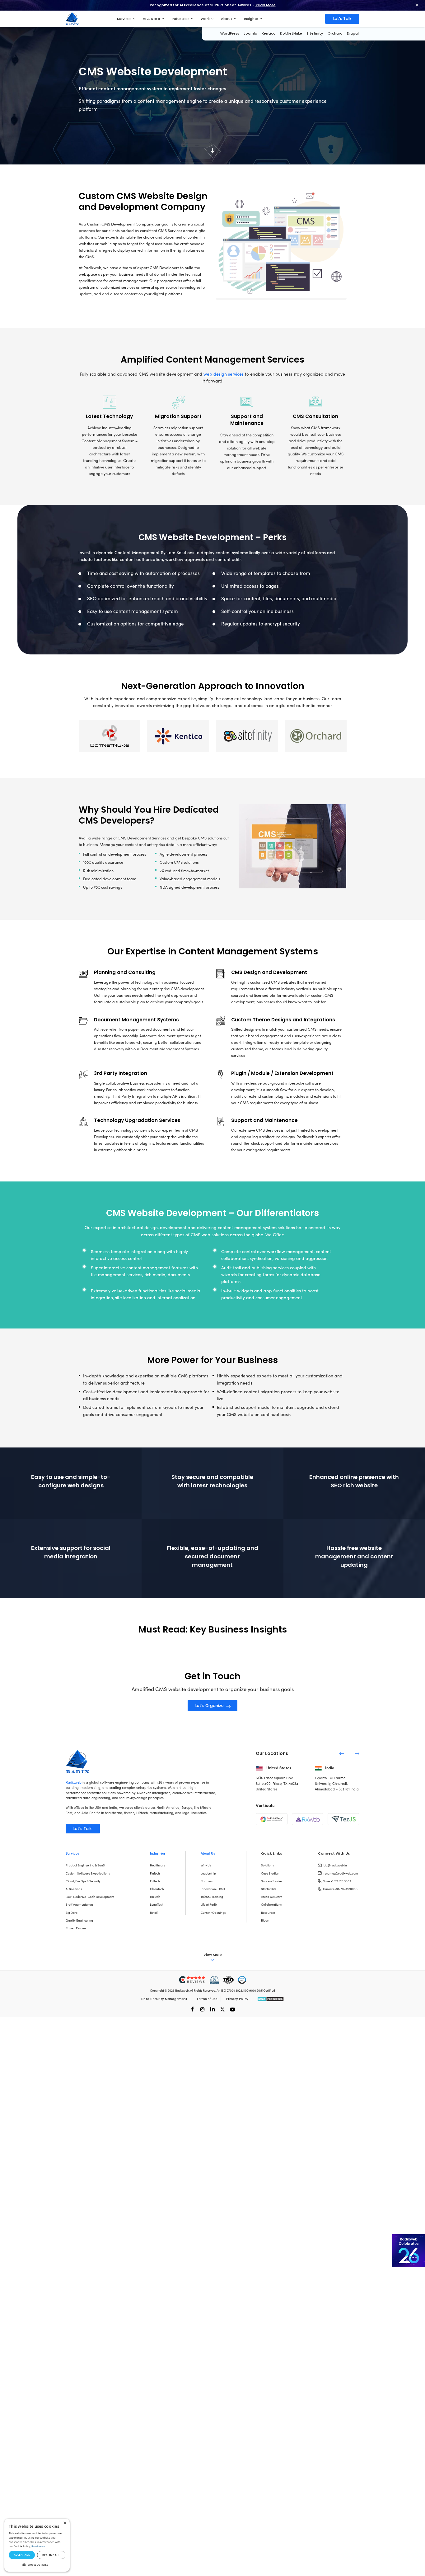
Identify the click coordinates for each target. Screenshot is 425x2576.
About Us (208, 1853)
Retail (154, 1913)
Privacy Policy (237, 1999)
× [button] (65, 2523)
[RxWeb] (308, 1819)
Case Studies (270, 1873)
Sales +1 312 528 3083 (337, 1881)
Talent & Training (212, 1897)
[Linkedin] (213, 2009)
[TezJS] (343, 1819)
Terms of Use (207, 1999)
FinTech (155, 1873)
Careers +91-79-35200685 (341, 1889)
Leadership (208, 1873)
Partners (207, 1881)
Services (72, 1853)
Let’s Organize (210, 1706)
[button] (37, 2565)
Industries (158, 1853)
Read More (266, 5)
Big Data (72, 1913)
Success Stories (271, 1881)
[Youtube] (232, 2009)
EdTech (155, 1881)
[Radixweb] (77, 1761)
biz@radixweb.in (335, 1865)
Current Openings (213, 1913)
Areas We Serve (272, 1897)
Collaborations (271, 1904)
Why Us (206, 1865)
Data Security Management (164, 1999)
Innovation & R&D (213, 1889)
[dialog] (37, 2545)
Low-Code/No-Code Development (90, 1897)
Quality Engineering (79, 1920)
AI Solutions (74, 1889)
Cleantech (157, 1889)
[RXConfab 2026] (409, 2251)
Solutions (267, 1865)
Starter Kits (269, 1889)
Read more (38, 2546)
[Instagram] (202, 2009)
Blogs (265, 1920)
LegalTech (157, 1904)
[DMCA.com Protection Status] (271, 1999)
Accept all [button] (22, 2555)
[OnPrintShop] (272, 1819)
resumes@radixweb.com (341, 1873)
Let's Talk (342, 19)
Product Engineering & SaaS (85, 1865)
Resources (268, 1913)
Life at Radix (209, 1904)
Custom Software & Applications (88, 1873)
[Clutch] (192, 1980)
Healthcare (158, 1865)
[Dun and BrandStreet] (215, 1980)
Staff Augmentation (79, 1904)
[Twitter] (222, 2009)
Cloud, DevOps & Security (83, 1881)
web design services (224, 374)
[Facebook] (192, 2009)
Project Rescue (76, 1928)
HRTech (155, 1897)
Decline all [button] (51, 2555)
